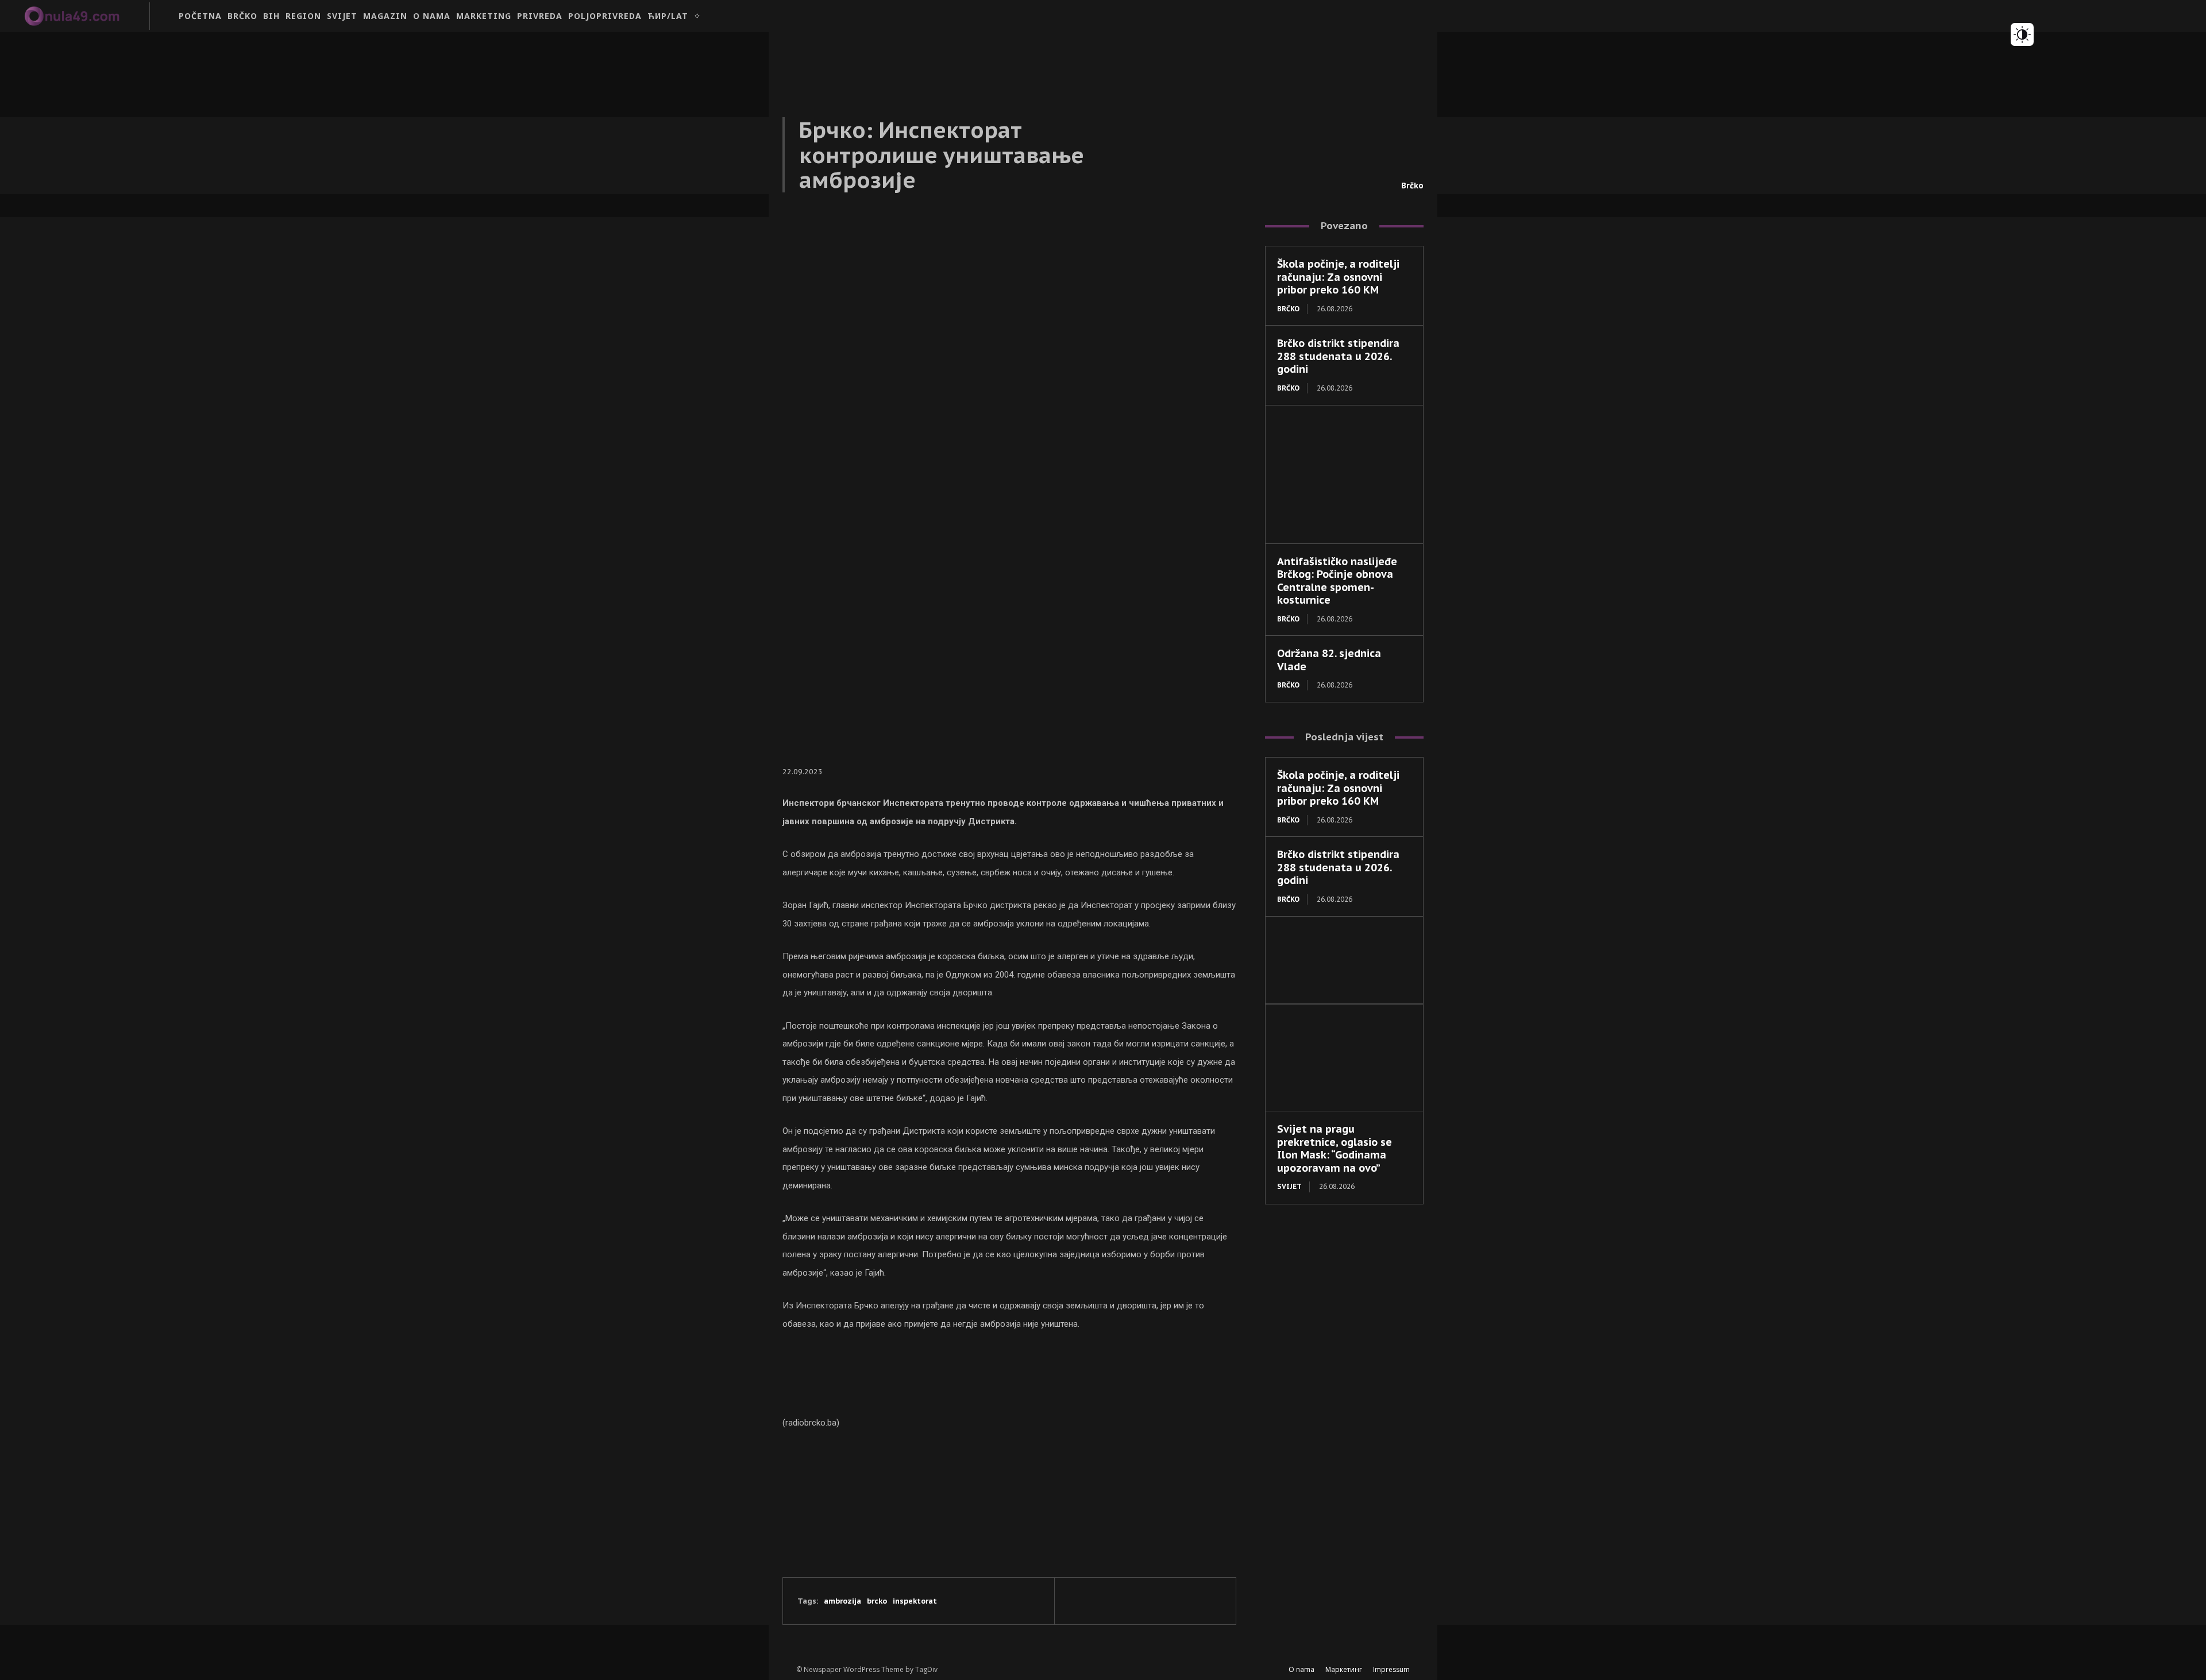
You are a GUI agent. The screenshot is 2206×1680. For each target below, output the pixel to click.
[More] (1213, 1601)
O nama (1301, 1669)
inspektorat (915, 1601)
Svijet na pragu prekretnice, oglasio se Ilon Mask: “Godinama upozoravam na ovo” (1335, 1148)
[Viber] (1160, 1601)
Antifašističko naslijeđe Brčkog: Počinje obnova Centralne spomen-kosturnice (1337, 581)
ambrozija (842, 1601)
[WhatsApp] (1186, 1601)
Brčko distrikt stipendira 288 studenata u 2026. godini (1338, 356)
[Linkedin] (1133, 1601)
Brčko (1412, 186)
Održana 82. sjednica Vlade (1329, 660)
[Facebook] (1081, 1601)
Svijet (1289, 1186)
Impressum (1391, 1669)
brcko (877, 1601)
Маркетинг (1344, 1669)
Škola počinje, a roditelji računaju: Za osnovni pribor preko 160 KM (1338, 277)
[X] (1107, 1601)
